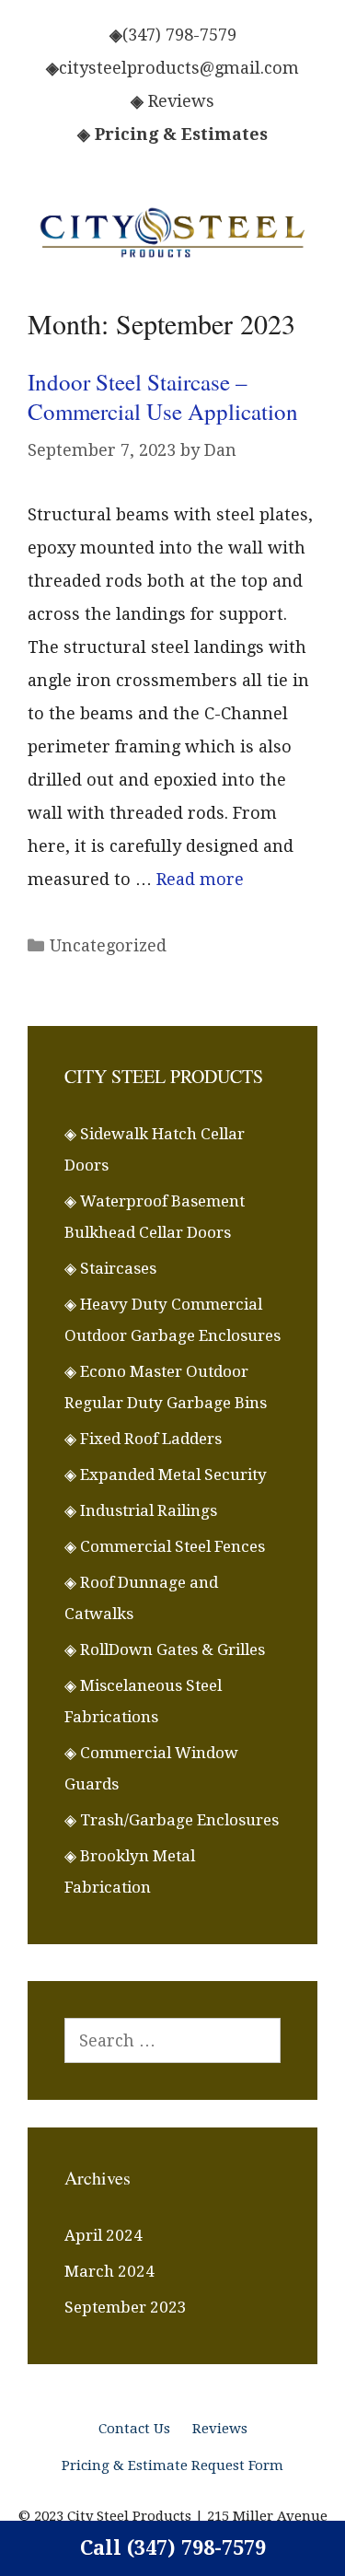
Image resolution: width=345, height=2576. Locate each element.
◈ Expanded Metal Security (166, 1474)
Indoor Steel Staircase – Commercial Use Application (163, 397)
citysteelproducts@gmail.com (179, 68)
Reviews (181, 101)
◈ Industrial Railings (141, 1510)
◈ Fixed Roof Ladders (143, 1439)
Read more (200, 879)
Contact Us (134, 2429)
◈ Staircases (110, 1268)
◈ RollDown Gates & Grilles (165, 1649)
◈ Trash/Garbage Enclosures (172, 1820)
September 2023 (126, 2307)
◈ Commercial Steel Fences (165, 1546)
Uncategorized (108, 945)
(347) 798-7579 (179, 35)
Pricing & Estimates (181, 134)
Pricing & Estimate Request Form (172, 2465)
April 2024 (103, 2235)
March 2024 (109, 2271)
